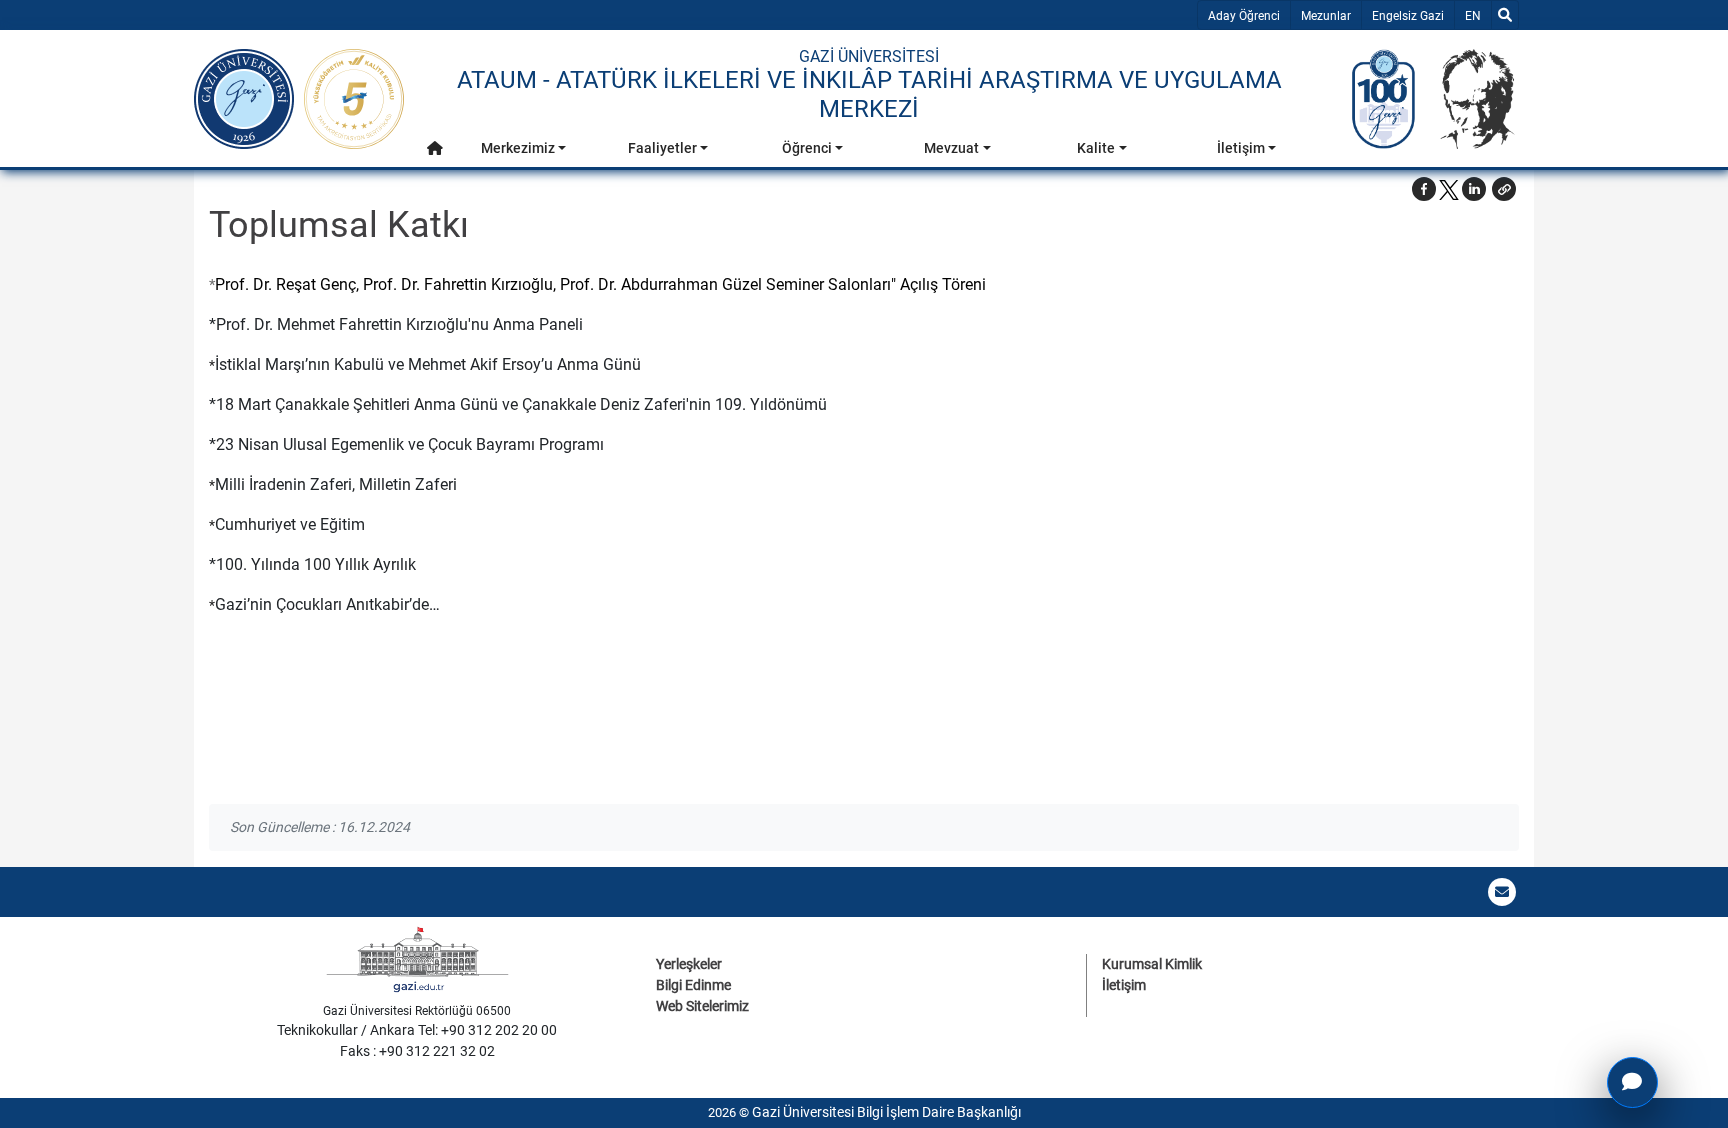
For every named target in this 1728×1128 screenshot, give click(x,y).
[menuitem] (435, 153)
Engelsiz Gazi (1408, 16)
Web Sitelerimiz (702, 1006)
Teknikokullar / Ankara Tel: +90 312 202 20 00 (417, 1030)
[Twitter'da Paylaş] (1449, 189)
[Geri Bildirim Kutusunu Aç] (1632, 1082)
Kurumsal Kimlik (1152, 964)
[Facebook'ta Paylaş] (1424, 189)
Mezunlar (1326, 16)
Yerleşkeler (689, 964)
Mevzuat (951, 148)
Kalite (1096, 148)
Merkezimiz (518, 148)
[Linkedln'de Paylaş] (1474, 189)
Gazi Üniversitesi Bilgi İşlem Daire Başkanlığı (886, 1112)
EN (1477, 15)
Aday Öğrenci (1244, 16)
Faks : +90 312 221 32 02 (417, 1051)
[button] (435, 148)
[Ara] (1505, 15)
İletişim (1241, 148)
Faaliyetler (662, 148)
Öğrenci (807, 148)
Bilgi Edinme (693, 985)
